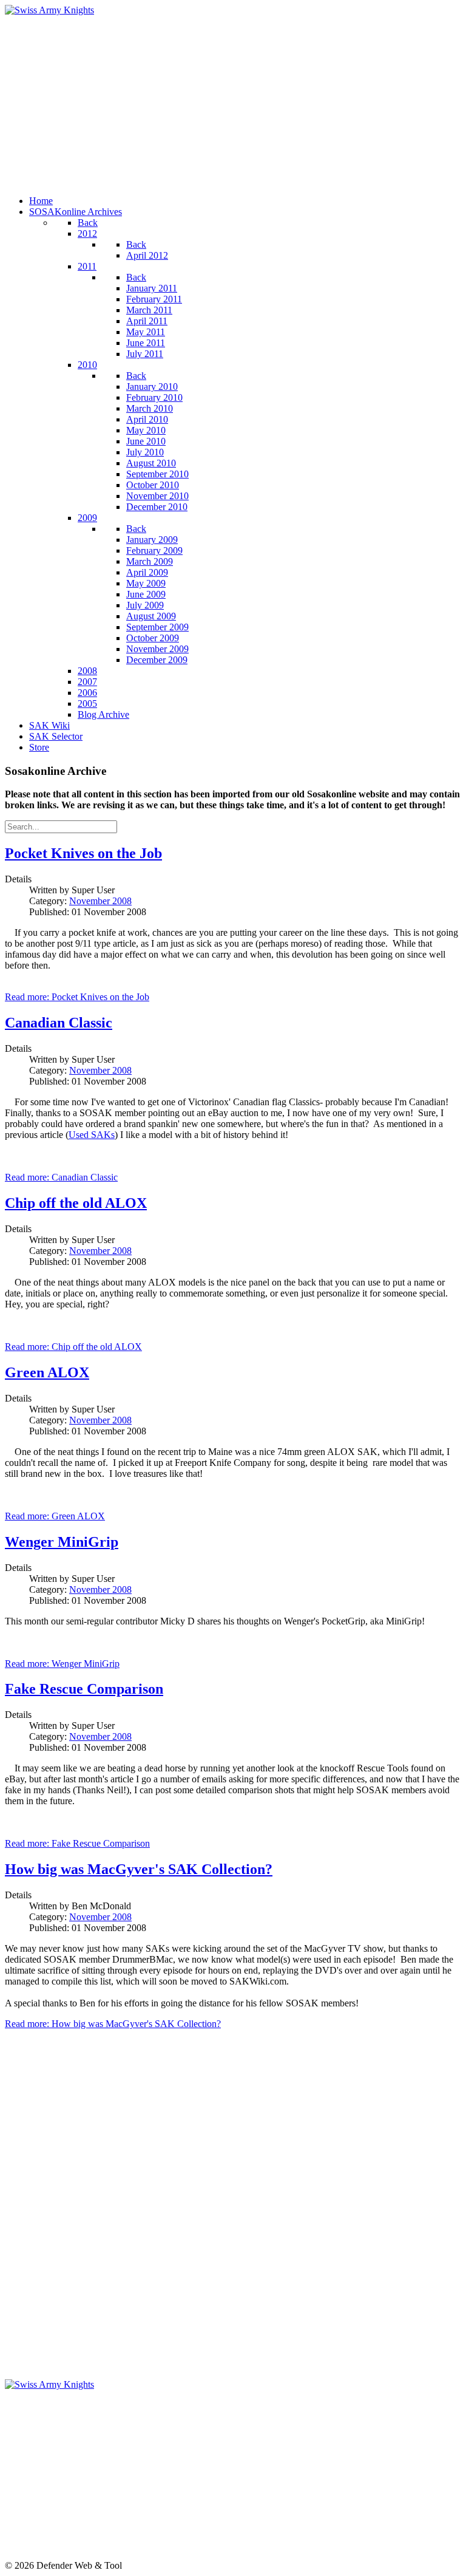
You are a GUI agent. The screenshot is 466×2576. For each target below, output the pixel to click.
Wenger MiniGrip (62, 1542)
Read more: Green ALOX (55, 1516)
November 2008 (100, 901)
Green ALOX (47, 1372)
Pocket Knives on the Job (83, 853)
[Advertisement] (233, 101)
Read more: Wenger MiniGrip (62, 1664)
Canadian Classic (59, 1023)
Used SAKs (92, 1135)
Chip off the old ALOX (76, 1203)
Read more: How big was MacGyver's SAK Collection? (113, 2024)
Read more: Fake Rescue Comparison (77, 1843)
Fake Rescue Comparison (84, 1689)
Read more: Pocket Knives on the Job (77, 997)
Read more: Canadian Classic (61, 1177)
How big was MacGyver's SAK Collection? (139, 1869)
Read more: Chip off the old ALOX (73, 1347)
